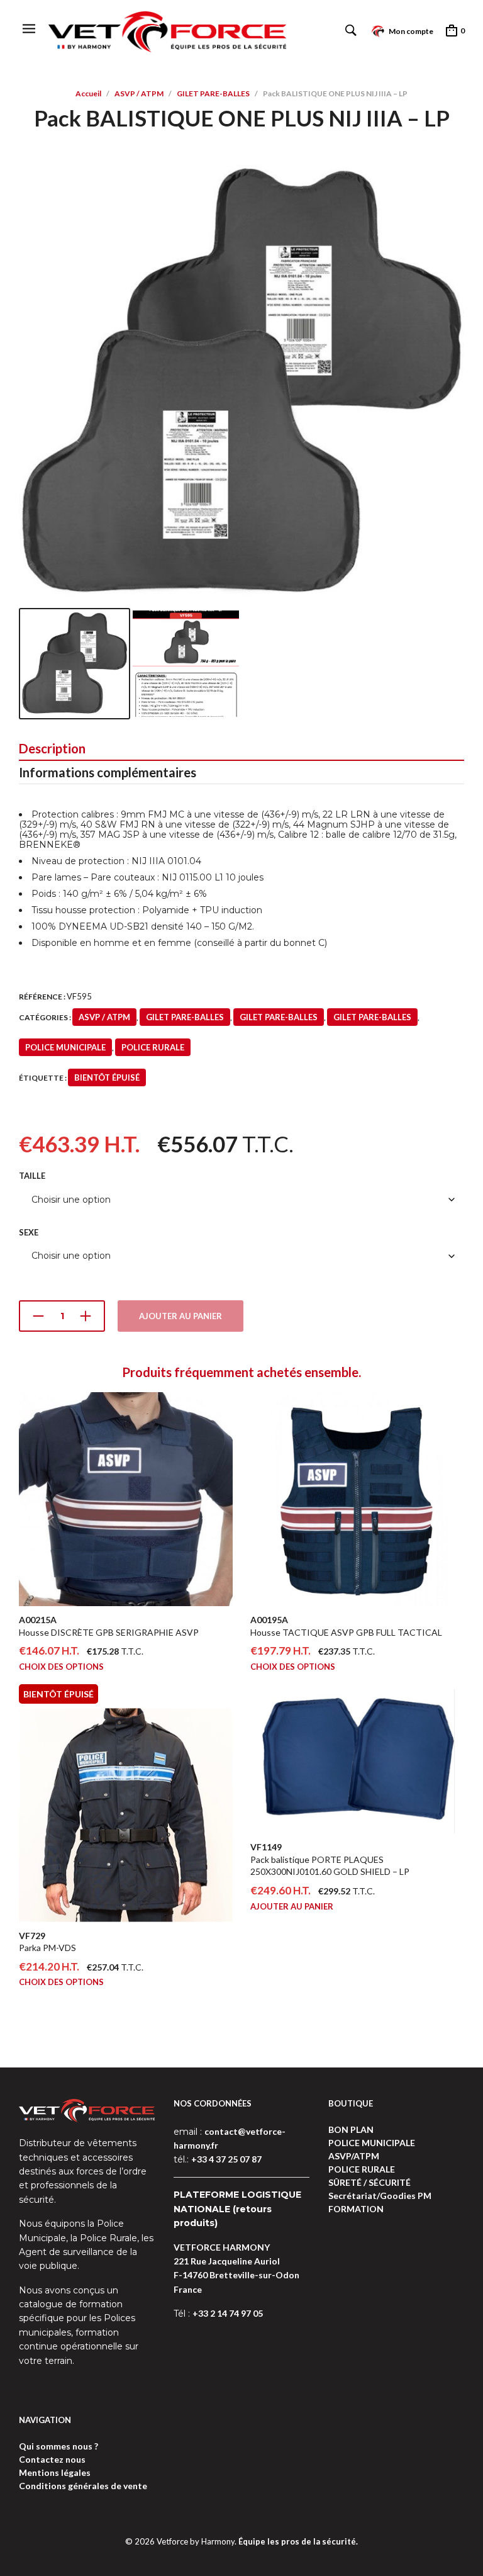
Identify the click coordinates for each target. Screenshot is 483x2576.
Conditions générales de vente (83, 2486)
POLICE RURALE (153, 1047)
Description (52, 748)
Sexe (29, 1232)
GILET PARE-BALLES (213, 93)
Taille (32, 1176)
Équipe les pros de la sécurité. (298, 2541)
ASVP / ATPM (139, 93)
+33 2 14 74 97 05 (228, 2313)
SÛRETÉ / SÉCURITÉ (369, 2182)
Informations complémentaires (108, 772)
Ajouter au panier (180, 1316)
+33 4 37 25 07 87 (226, 2159)
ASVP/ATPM (354, 2156)
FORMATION (356, 2209)
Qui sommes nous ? (58, 2446)
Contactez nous (52, 2459)
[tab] (241, 749)
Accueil (88, 93)
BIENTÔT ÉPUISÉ (107, 1077)
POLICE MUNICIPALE (65, 1047)
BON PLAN (351, 2129)
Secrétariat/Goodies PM (380, 2196)
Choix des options (61, 1667)
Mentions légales (55, 2472)
